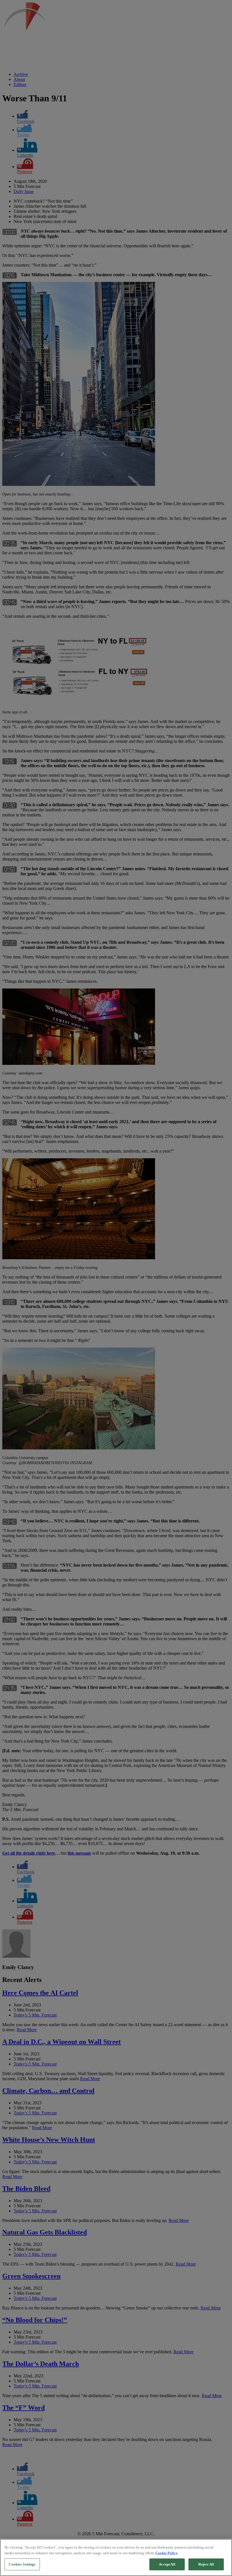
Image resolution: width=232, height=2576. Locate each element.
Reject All (206, 2564)
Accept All (167, 2564)
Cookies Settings (22, 2564)
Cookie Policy (167, 2553)
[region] (116, 2557)
